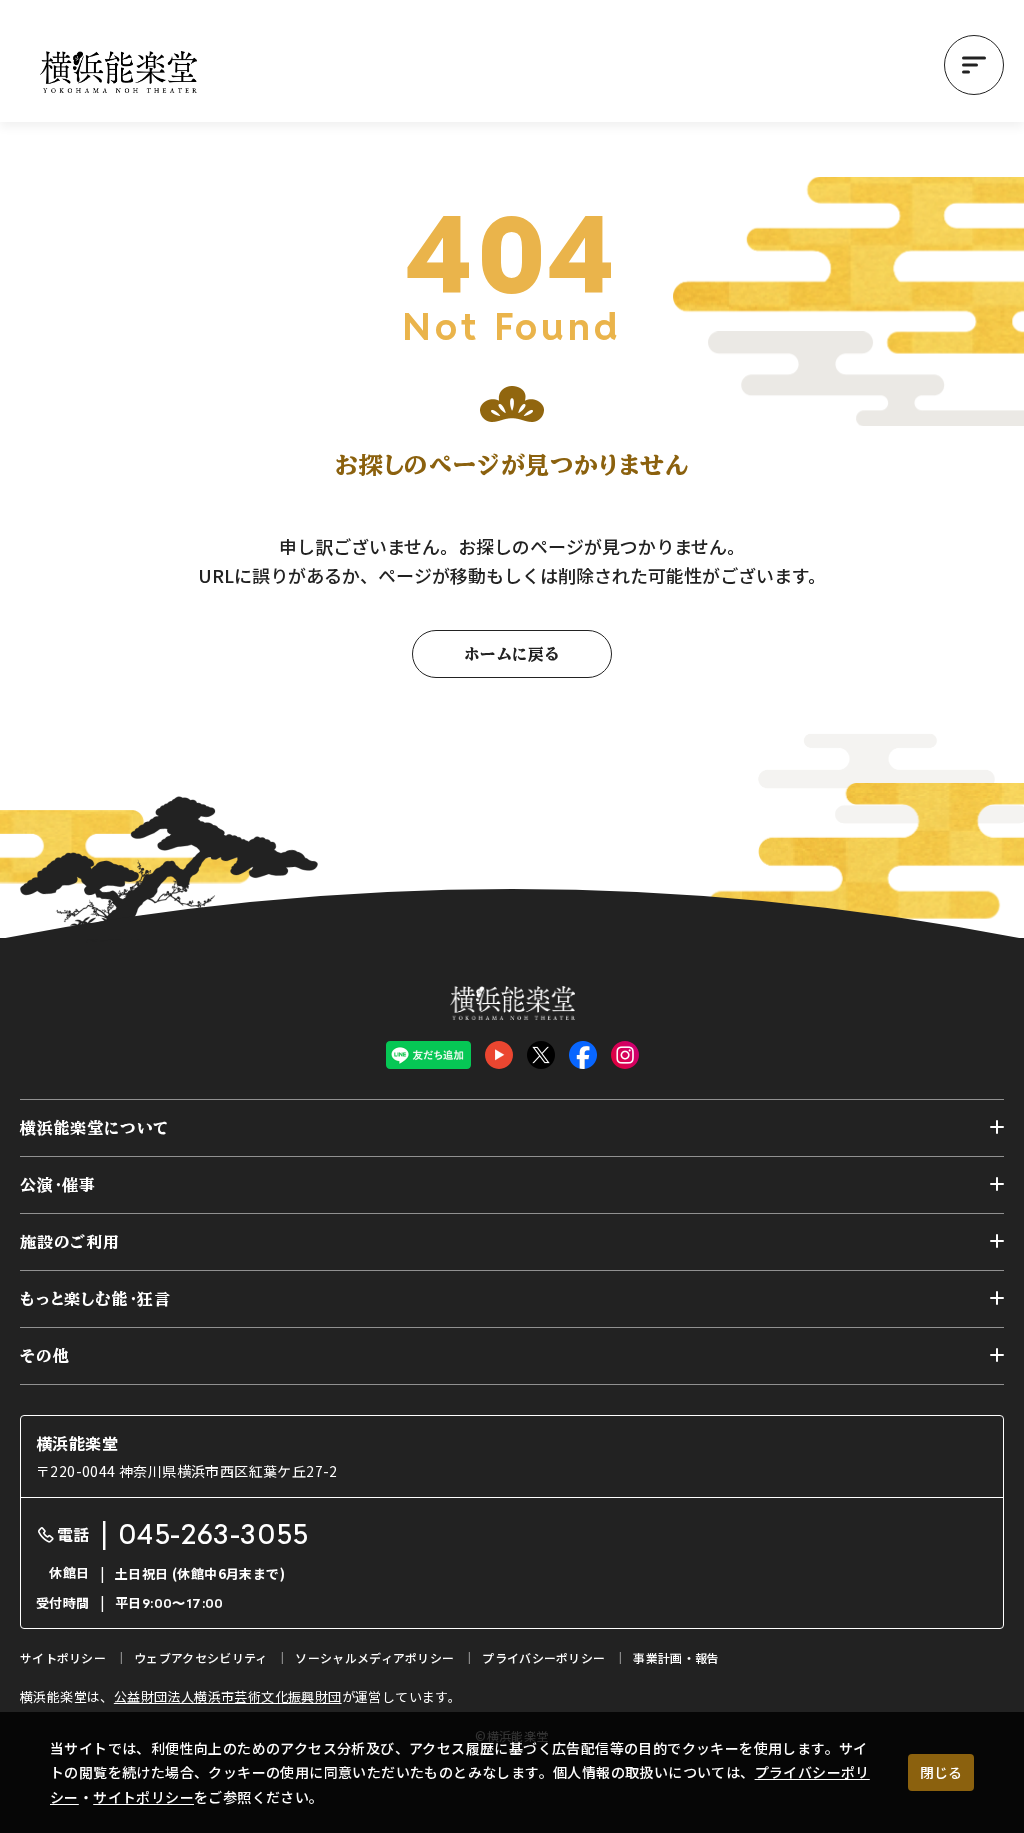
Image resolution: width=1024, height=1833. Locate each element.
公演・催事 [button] (58, 1185)
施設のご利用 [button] (70, 1242)
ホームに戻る (512, 654)
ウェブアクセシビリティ (200, 1657)
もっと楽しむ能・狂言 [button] (95, 1299)
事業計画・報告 (676, 1657)
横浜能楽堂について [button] (94, 1128)
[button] (974, 65)
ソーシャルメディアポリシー (374, 1657)
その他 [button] (44, 1356)
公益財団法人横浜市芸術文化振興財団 (228, 1696)
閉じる (941, 1772)
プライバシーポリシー (543, 1657)
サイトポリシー (143, 1797)
